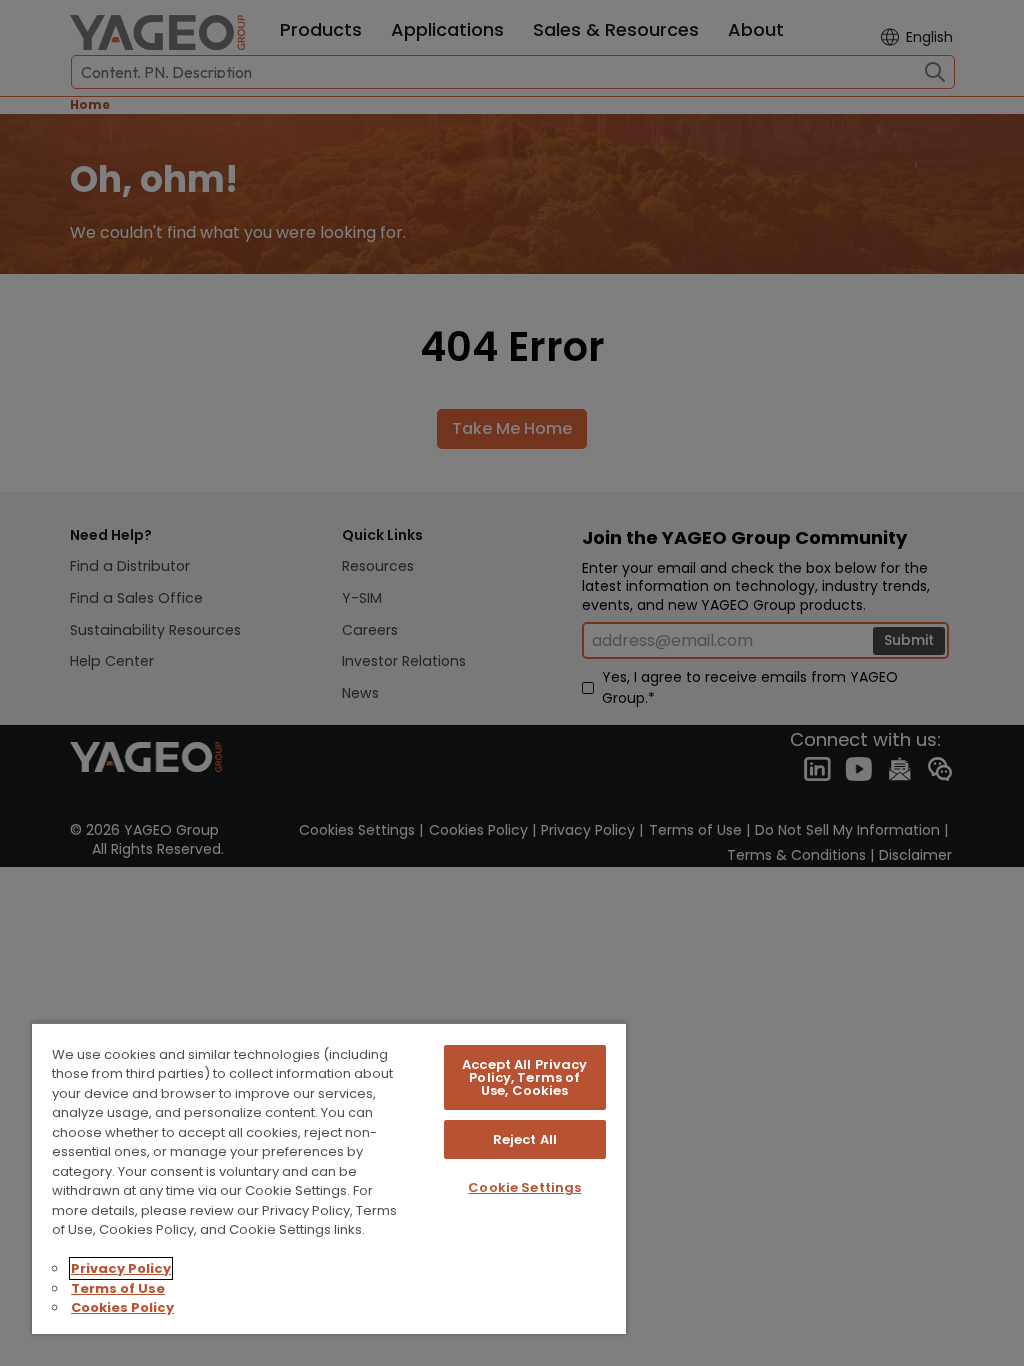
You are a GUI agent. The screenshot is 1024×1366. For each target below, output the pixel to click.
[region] (329, 1178)
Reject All (525, 1139)
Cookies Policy (122, 1307)
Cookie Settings (524, 1187)
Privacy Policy (121, 1268)
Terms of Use (118, 1288)
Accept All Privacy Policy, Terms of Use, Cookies (524, 1077)
